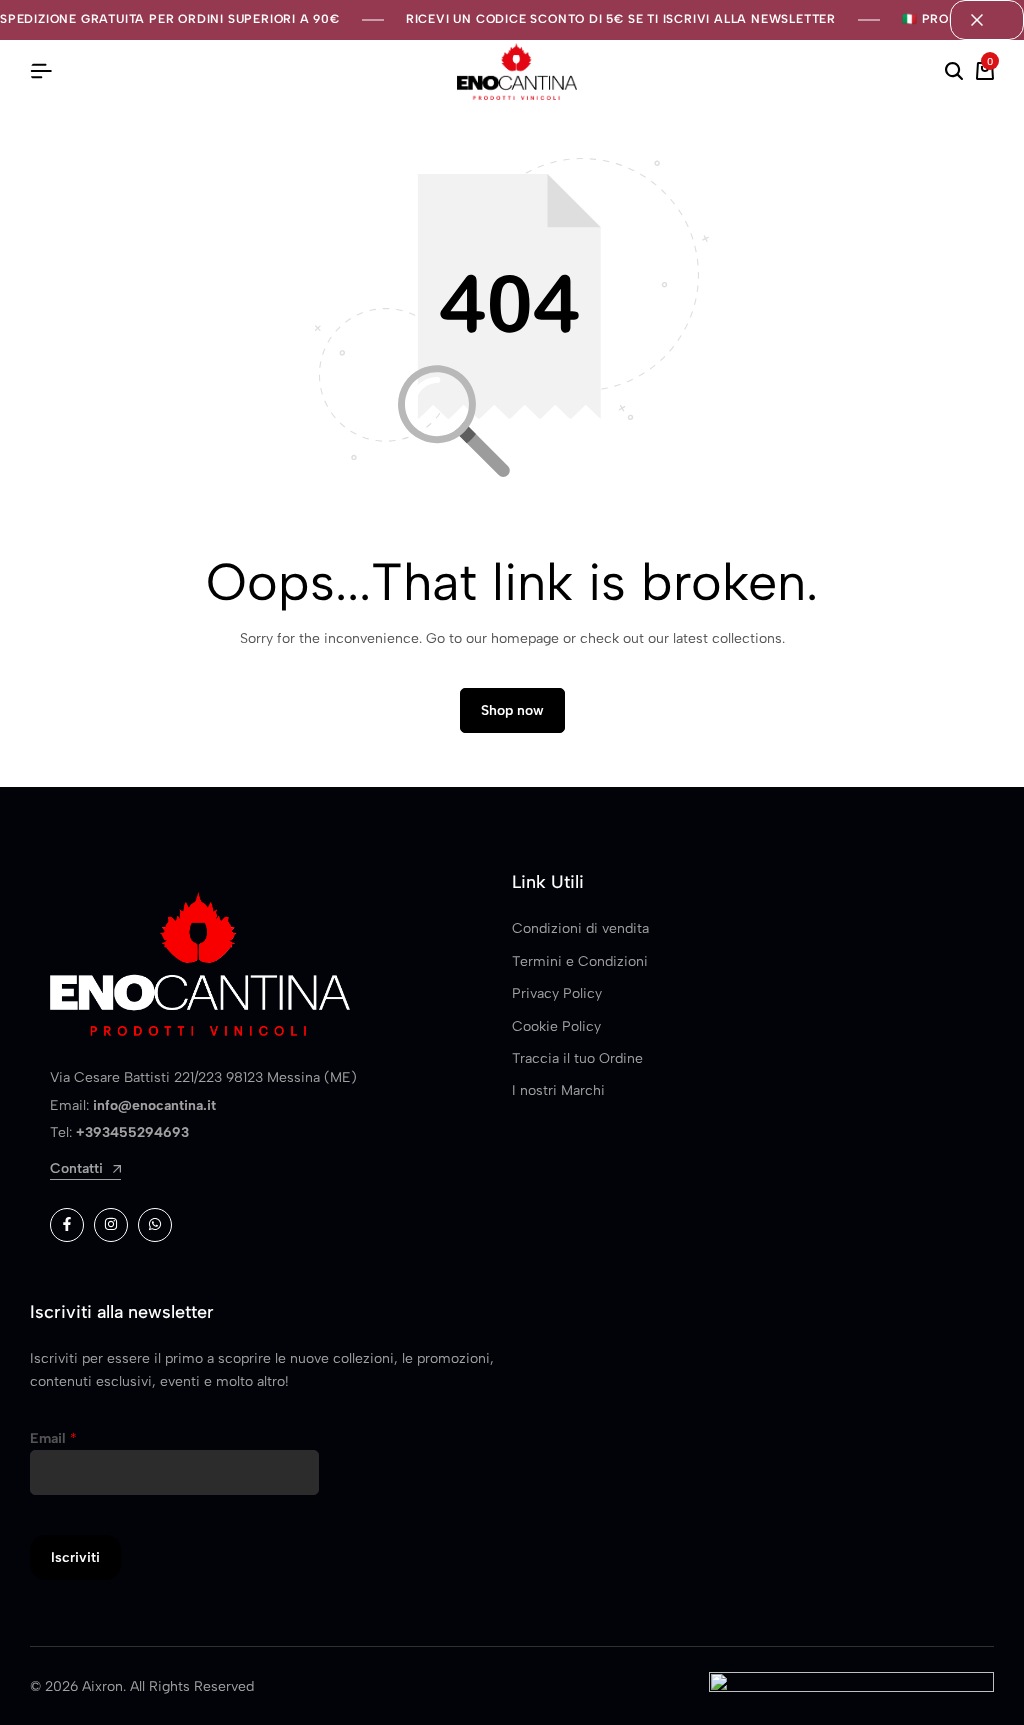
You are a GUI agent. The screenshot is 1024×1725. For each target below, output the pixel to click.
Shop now (512, 710)
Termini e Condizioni (580, 961)
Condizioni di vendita (580, 928)
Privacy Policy (557, 993)
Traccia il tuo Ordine (577, 1058)
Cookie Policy (556, 1026)
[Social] (67, 1225)
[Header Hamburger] (41, 71)
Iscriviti (75, 1557)
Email (53, 1438)
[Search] (954, 72)
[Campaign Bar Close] (987, 20)
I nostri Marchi (558, 1090)
